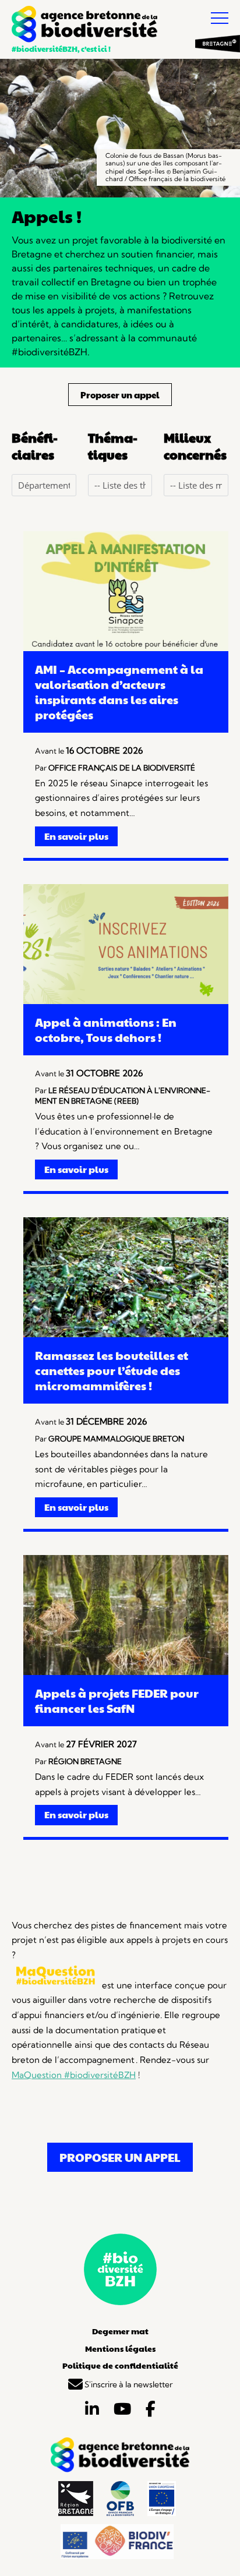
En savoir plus (76, 836)
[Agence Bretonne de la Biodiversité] (84, 26)
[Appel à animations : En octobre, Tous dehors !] (126, 1001)
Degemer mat (120, 2331)
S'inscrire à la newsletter (128, 2384)
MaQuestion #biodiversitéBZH (74, 2075)
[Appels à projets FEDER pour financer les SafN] (126, 1672)
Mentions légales (120, 2348)
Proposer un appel (120, 395)
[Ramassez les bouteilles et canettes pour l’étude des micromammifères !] (126, 1334)
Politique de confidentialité (120, 2365)
